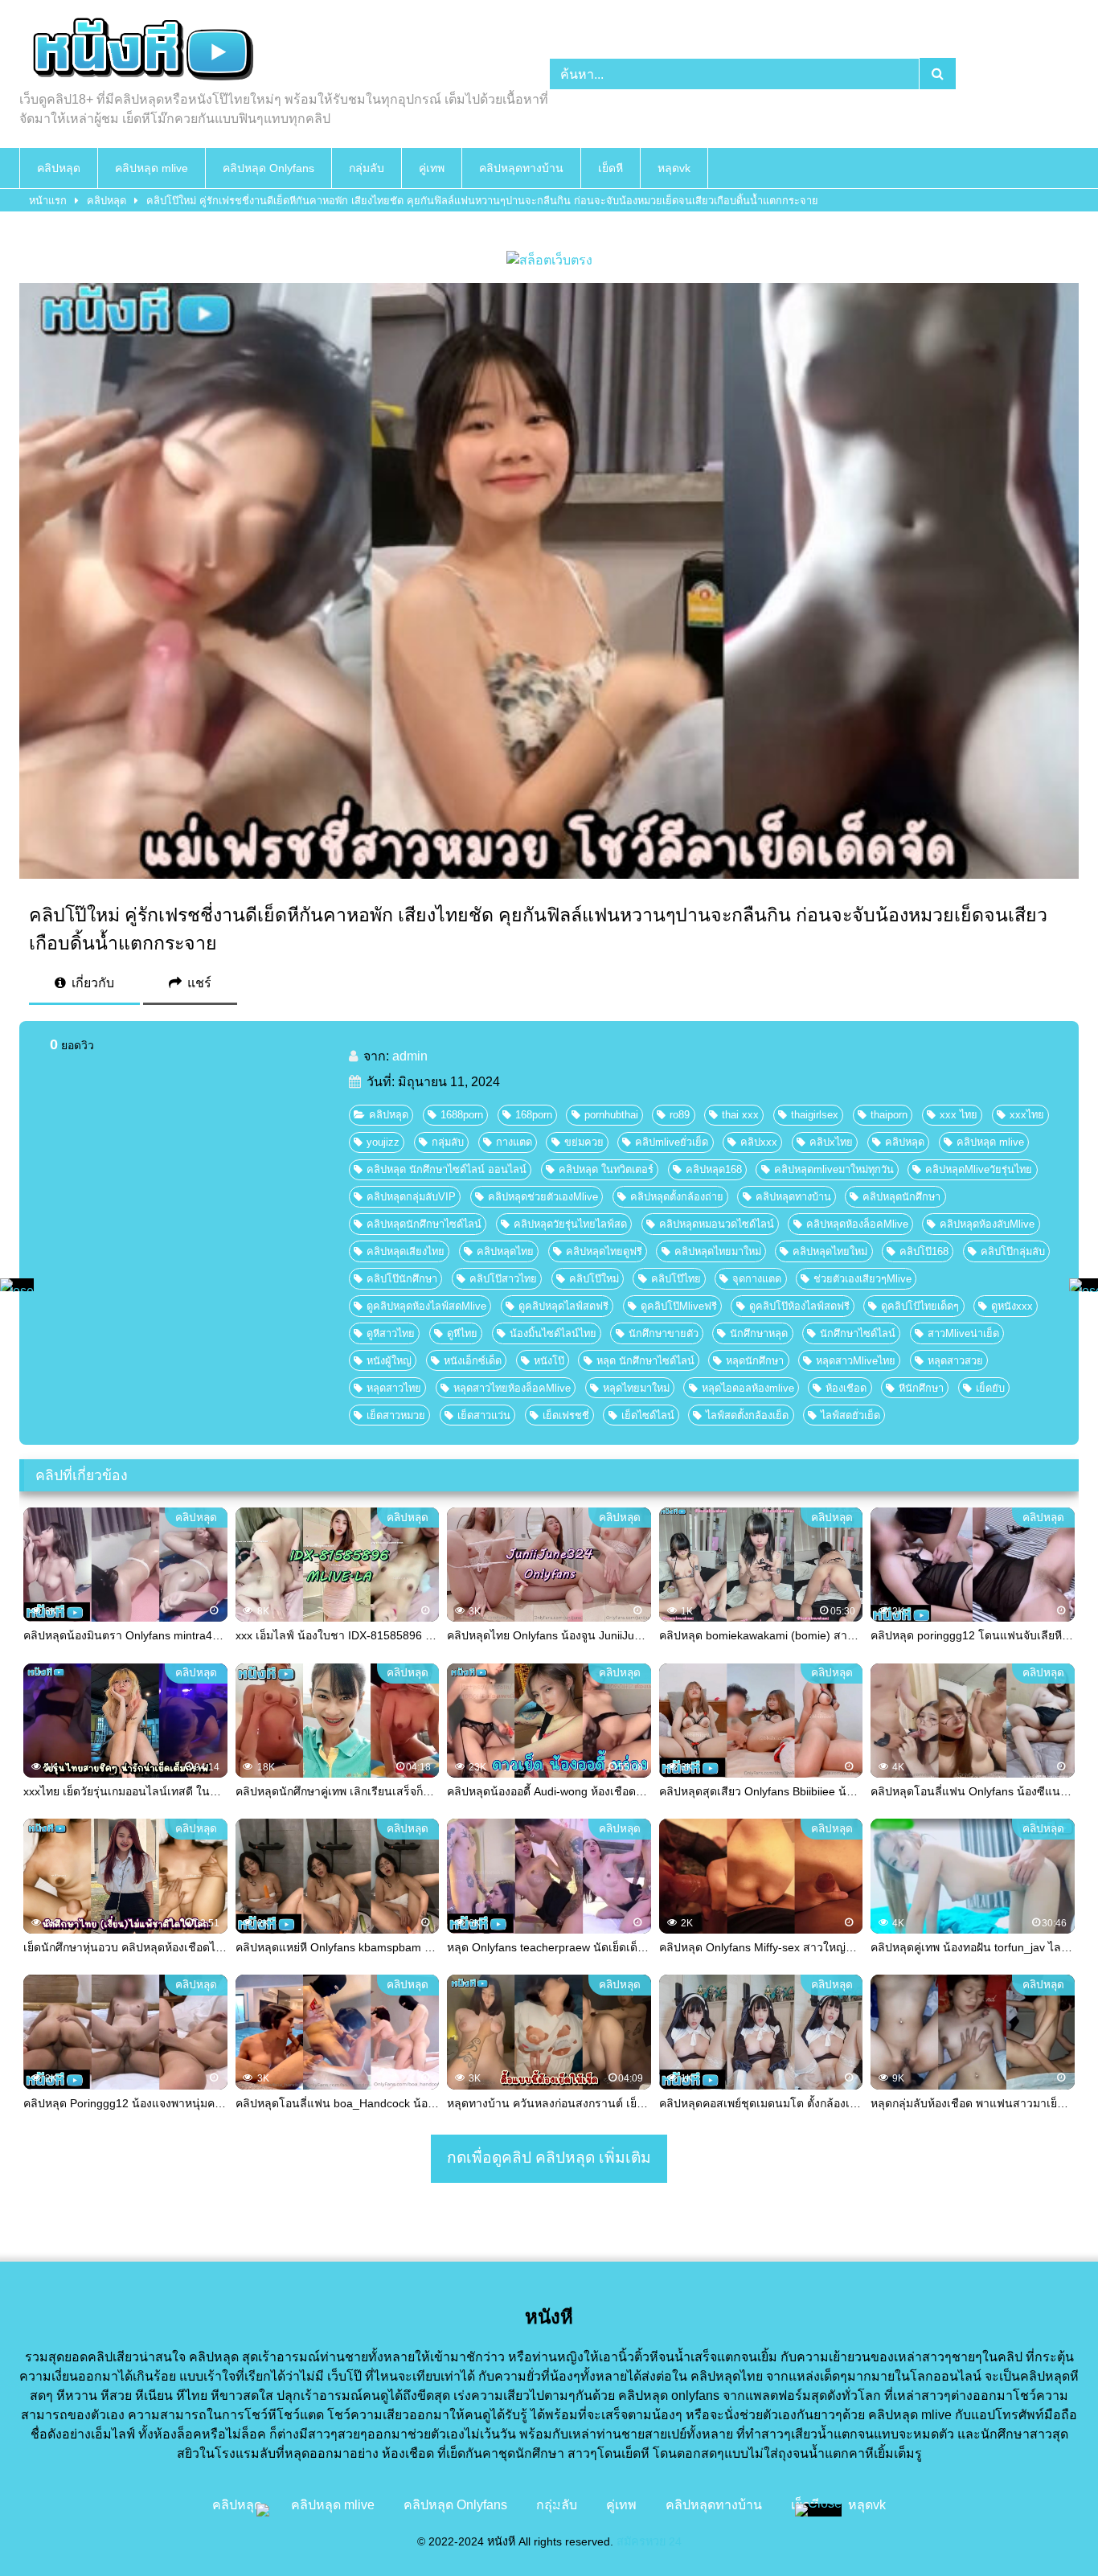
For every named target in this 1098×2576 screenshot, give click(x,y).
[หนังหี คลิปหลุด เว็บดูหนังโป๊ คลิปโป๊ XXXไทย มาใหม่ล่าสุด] (140, 51)
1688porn (462, 1115)
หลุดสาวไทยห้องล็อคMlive (512, 1388)
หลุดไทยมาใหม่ (636, 1388)
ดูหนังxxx (1012, 1306)
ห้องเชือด (846, 1388)
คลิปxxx (759, 1142)
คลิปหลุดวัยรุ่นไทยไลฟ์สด (570, 1224)
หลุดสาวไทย (394, 1388)
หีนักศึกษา (921, 1388)
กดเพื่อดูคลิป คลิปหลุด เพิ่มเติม (549, 2158)
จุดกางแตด (757, 1279)
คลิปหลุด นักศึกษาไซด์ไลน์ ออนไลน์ (447, 1169)
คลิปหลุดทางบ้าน (521, 168)
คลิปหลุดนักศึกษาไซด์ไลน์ (424, 1224)
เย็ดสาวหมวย (396, 1415)
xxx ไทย (959, 1115)
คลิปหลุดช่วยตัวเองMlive (543, 1197)
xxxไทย (1027, 1115)
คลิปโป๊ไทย (676, 1279)
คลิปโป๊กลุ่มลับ (1013, 1251)
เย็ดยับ (990, 1388)
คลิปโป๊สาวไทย (503, 1279)
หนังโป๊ (549, 1361)
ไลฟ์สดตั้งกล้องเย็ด (747, 1415)
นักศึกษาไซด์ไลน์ (858, 1333)
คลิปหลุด (59, 168)
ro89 (680, 1115)
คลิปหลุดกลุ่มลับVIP (411, 1197)
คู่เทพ (432, 168)
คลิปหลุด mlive (152, 168)
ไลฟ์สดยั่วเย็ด (850, 1415)
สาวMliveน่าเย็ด (963, 1333)
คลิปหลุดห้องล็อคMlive (857, 1224)
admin (410, 1056)
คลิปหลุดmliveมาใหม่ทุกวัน (834, 1169)
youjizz (383, 1142)
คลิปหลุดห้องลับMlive (987, 1224)
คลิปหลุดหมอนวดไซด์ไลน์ (717, 1224)
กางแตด (514, 1142)
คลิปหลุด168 (714, 1169)
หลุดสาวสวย (955, 1361)
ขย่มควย (584, 1142)
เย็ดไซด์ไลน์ (648, 1415)
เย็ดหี (610, 168)
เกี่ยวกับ (91, 983)
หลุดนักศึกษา (755, 1361)
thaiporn (889, 1115)
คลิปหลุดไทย (505, 1251)
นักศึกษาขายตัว (664, 1333)
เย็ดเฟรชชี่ (566, 1415)
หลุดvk (674, 168)
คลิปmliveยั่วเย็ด (672, 1142)
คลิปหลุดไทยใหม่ (830, 1251)
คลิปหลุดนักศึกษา (901, 1197)
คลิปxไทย (831, 1142)
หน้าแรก (48, 201)
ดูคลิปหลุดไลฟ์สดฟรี (563, 1306)
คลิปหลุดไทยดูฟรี (604, 1251)
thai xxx (740, 1115)
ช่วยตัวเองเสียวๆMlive (862, 1279)
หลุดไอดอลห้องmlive (748, 1388)
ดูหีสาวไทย (391, 1333)
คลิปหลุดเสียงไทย (406, 1251)
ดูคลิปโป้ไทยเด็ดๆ (920, 1306)
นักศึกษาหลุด (759, 1333)
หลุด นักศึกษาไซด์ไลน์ (645, 1361)
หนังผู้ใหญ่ (389, 1361)
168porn (534, 1115)
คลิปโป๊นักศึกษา (402, 1279)
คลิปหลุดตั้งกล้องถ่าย (677, 1197)
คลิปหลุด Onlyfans (268, 168)
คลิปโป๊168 (924, 1251)
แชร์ (198, 983)
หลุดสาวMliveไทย (856, 1361)
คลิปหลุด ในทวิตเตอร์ (606, 1169)
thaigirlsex (815, 1115)
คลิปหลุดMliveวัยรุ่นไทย (979, 1169)
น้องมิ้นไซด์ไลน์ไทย (553, 1333)
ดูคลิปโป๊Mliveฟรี (679, 1306)
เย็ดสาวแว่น (484, 1415)
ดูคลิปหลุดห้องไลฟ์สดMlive (426, 1306)
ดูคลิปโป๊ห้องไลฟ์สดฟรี (799, 1306)
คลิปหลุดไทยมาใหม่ (718, 1251)
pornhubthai (611, 1115)
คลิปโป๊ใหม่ (594, 1279)
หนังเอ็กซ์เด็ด (473, 1361)
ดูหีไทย (462, 1333)
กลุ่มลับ (367, 168)
